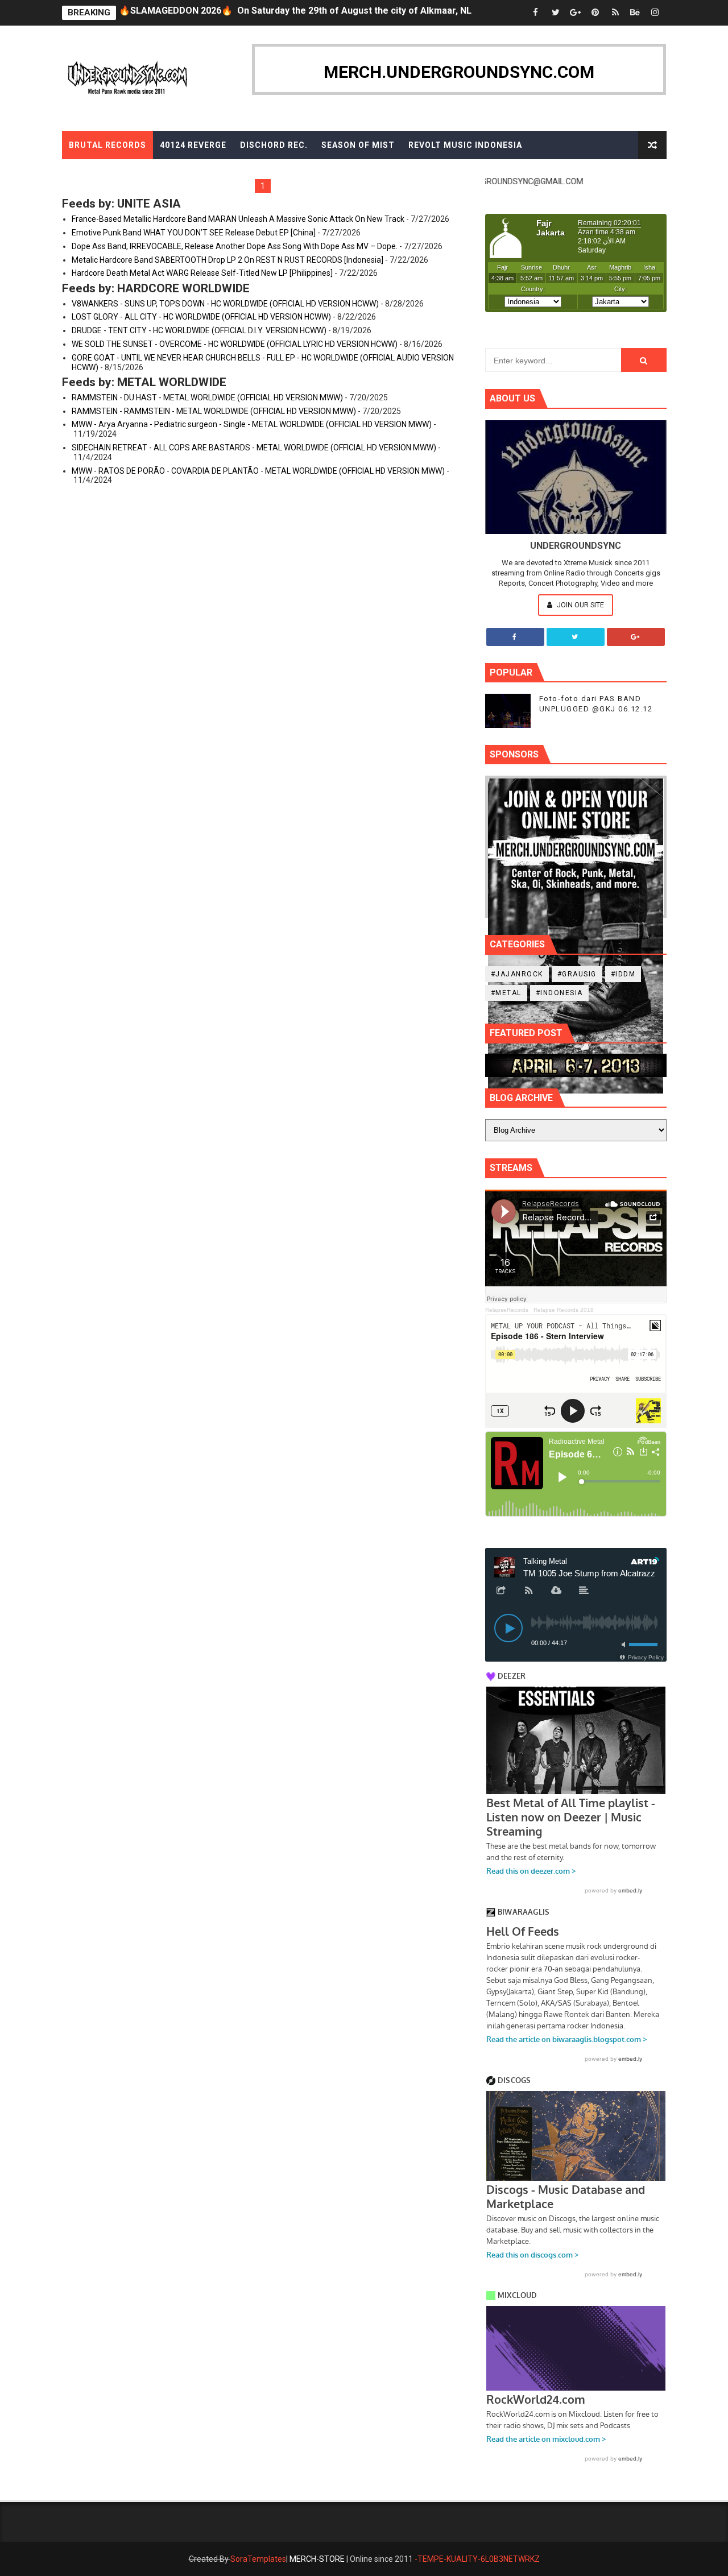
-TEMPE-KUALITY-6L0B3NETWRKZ (477, 2559)
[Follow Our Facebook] (515, 637)
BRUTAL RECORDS (107, 145)
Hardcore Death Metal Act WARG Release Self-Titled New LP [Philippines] (202, 273)
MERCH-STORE (317, 2559)
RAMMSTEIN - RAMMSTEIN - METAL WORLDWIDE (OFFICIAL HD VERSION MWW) (214, 411)
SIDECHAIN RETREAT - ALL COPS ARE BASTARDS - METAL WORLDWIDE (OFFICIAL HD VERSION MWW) (254, 448)
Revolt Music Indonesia (465, 145)
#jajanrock (517, 974)
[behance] (635, 13)
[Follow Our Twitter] (576, 637)
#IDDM (623, 974)
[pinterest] (595, 13)
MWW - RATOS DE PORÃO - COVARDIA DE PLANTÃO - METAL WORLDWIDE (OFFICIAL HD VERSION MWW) (258, 471)
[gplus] (576, 13)
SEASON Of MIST (358, 145)
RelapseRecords (507, 1310)
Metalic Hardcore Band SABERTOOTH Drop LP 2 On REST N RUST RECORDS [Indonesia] (227, 260)
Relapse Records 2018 (564, 1310)
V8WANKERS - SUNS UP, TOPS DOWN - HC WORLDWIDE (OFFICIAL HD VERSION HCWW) (225, 304)
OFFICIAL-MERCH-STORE (123, 173)
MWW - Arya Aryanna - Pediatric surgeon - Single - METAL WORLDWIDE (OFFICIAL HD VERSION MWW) (252, 424)
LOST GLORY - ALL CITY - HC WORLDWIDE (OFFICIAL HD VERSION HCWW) (201, 317)
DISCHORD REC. (274, 145)
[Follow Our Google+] (636, 637)
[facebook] (536, 13)
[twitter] (556, 13)
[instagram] (655, 13)
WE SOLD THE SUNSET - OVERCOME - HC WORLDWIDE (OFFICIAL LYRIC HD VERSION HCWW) (235, 344)
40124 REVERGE (193, 145)
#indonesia (559, 993)
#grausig (577, 974)
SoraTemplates (258, 2559)
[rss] (615, 13)
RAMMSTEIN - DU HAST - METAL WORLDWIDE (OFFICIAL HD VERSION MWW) (207, 397)
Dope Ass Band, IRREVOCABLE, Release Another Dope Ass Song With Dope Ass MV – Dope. (235, 246)
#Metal (506, 993)
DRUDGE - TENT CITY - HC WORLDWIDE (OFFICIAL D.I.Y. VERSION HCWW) (199, 330)
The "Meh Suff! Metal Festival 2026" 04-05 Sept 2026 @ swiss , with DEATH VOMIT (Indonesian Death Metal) (349, 13)
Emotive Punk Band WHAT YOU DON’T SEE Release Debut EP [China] (194, 233)
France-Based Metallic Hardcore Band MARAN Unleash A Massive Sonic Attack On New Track (238, 219)
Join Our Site (580, 605)
